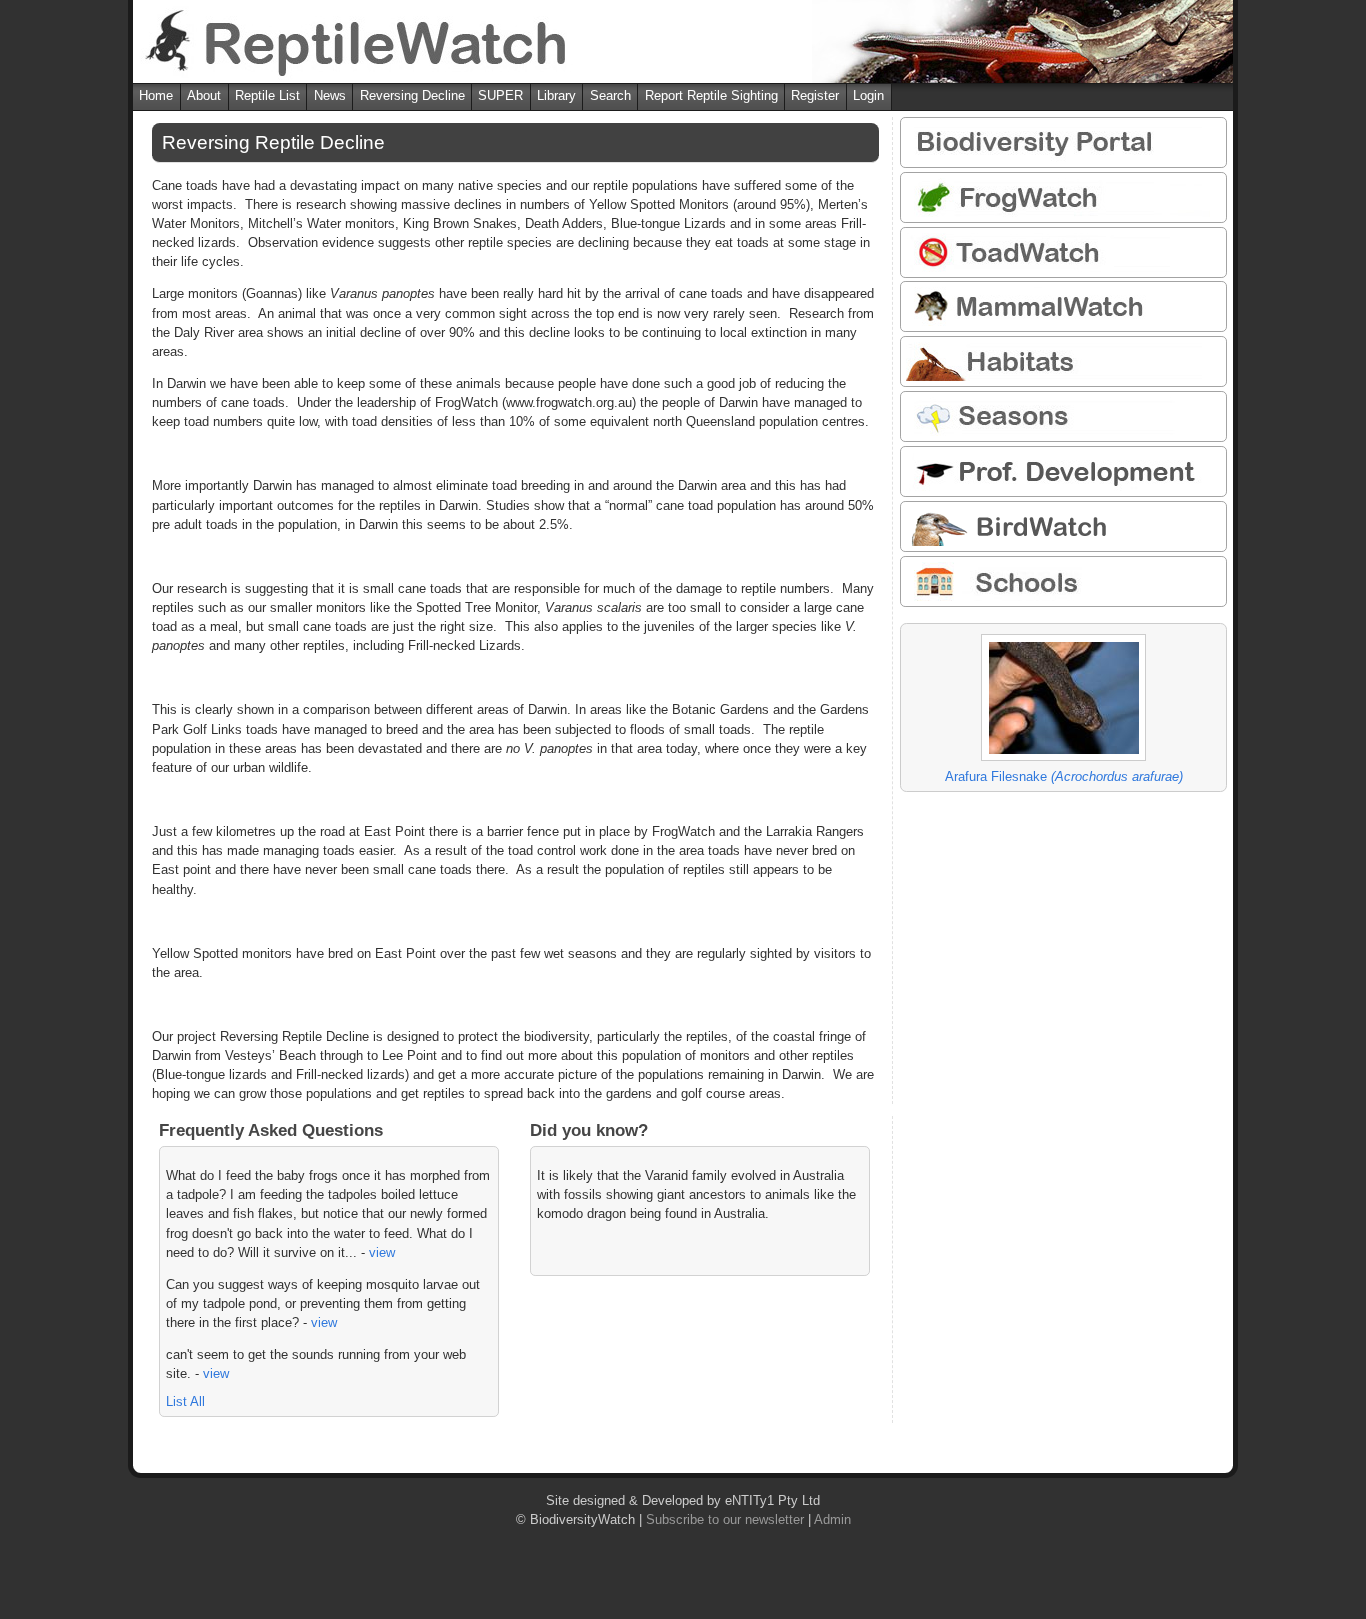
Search (610, 95)
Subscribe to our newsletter (725, 1519)
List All (185, 1401)
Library (556, 95)
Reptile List (267, 95)
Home (156, 95)
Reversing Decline (412, 95)
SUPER (500, 95)
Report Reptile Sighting (711, 95)
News (330, 95)
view (382, 1252)
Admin (832, 1519)
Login (868, 95)
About (204, 95)
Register (815, 95)
